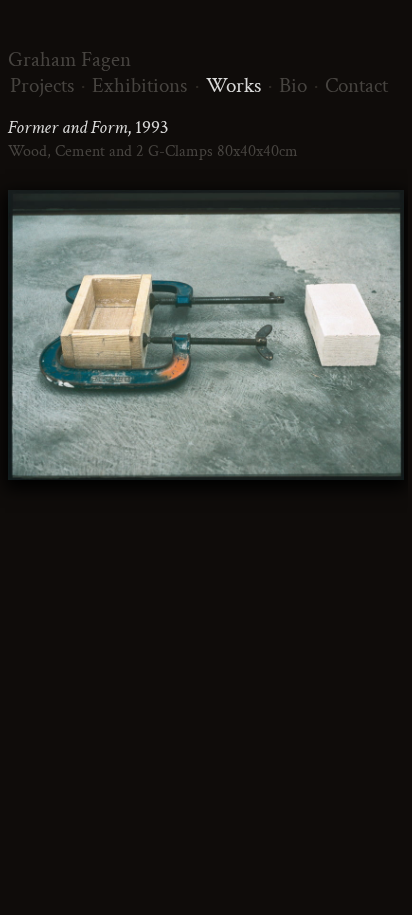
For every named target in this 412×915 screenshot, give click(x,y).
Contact (356, 85)
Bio (293, 85)
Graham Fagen (69, 59)
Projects (42, 85)
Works (233, 85)
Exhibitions (139, 85)
